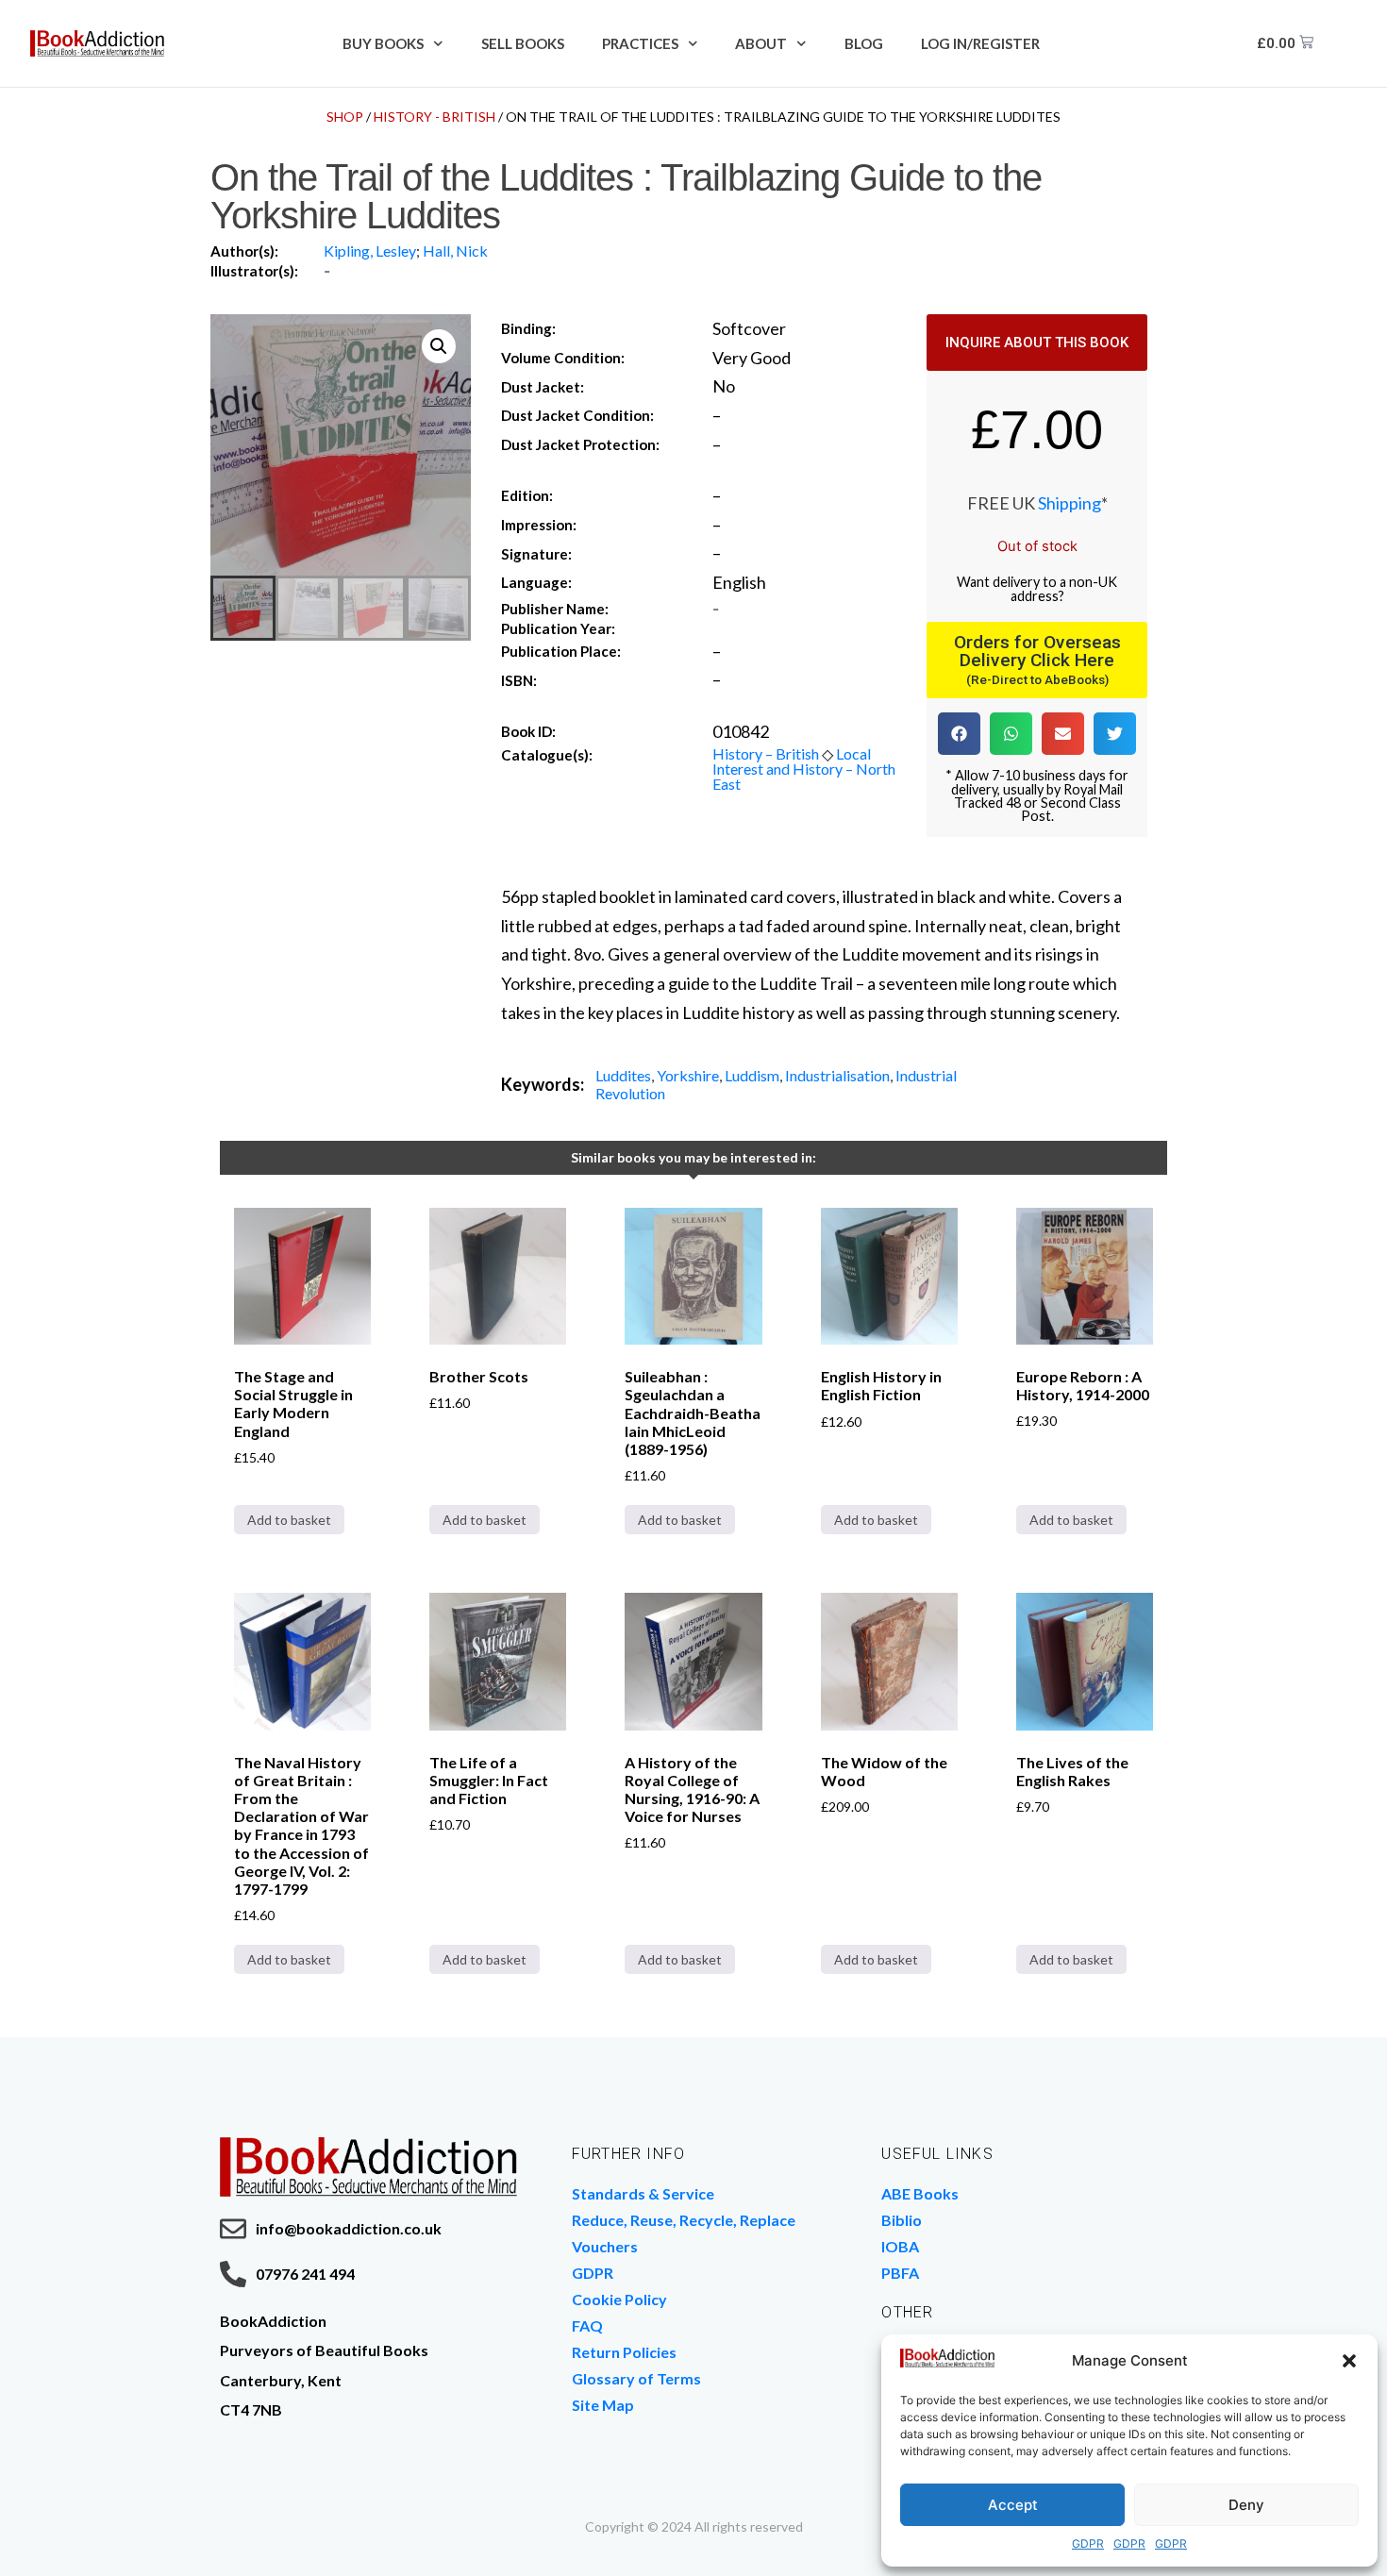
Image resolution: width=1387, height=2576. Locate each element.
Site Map (603, 2405)
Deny (1246, 2505)
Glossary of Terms (636, 2378)
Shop (345, 117)
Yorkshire (688, 1075)
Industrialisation (837, 1075)
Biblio (902, 2220)
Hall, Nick (455, 251)
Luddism (752, 1075)
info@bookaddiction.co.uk (349, 2228)
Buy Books (383, 43)
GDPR (1088, 2543)
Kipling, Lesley (370, 251)
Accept (1013, 2505)
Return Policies (624, 2352)
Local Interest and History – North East (804, 769)
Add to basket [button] (289, 1520)
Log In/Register (980, 43)
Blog (864, 43)
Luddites (623, 1075)
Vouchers (605, 2246)
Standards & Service (643, 2193)
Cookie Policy (619, 2299)
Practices (640, 43)
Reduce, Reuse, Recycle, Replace (684, 2220)
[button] (1349, 2361)
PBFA (900, 2273)
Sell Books (523, 43)
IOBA (900, 2246)
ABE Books (920, 2193)
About (761, 43)
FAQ (587, 2325)
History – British (766, 753)
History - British (434, 117)
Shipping (1069, 503)
